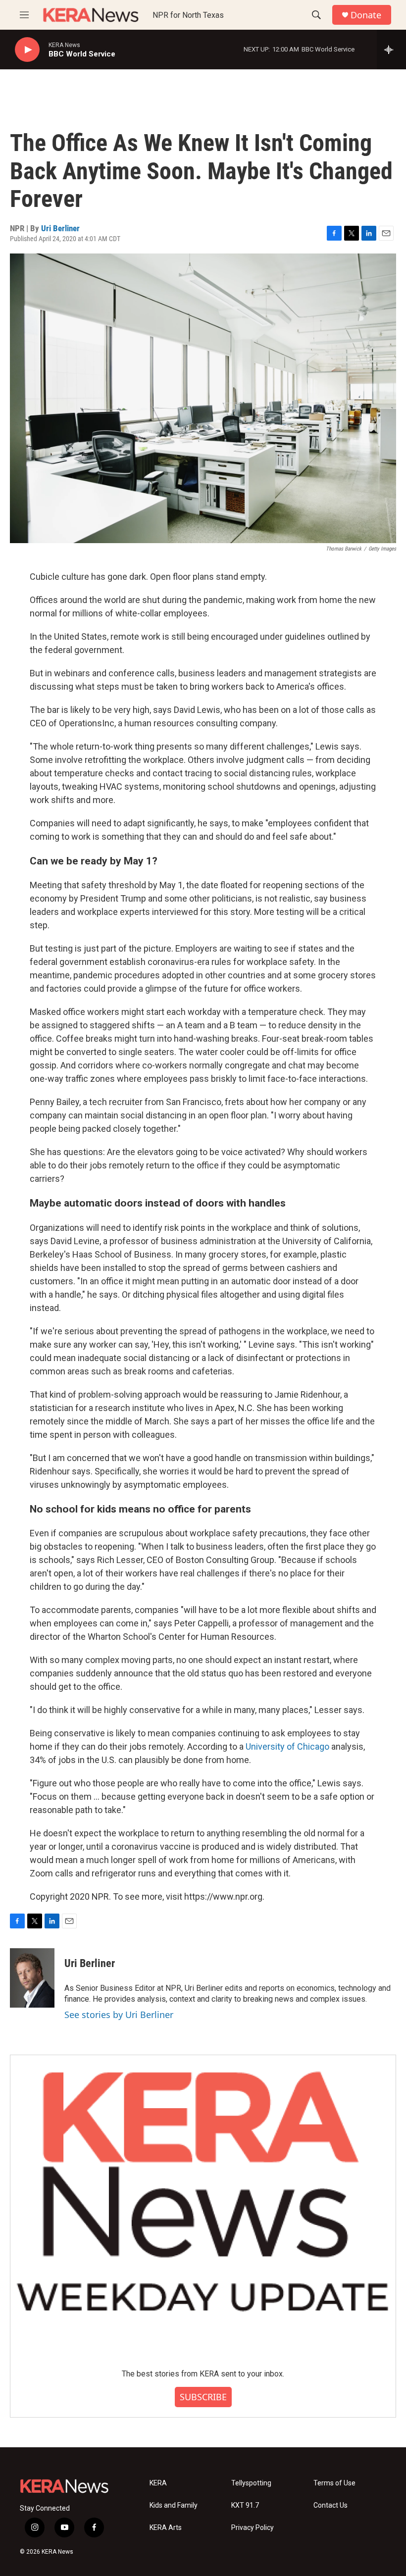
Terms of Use (334, 2483)
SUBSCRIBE (203, 2397)
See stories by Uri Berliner (119, 2015)
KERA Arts (166, 2528)
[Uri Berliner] (32, 1978)
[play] (27, 50)
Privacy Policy (253, 2528)
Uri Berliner (60, 228)
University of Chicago (288, 1746)
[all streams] (391, 50)
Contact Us (330, 2505)
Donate (366, 15)
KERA (158, 2483)
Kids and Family (174, 2505)
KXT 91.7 (245, 2505)
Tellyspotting (251, 2483)
